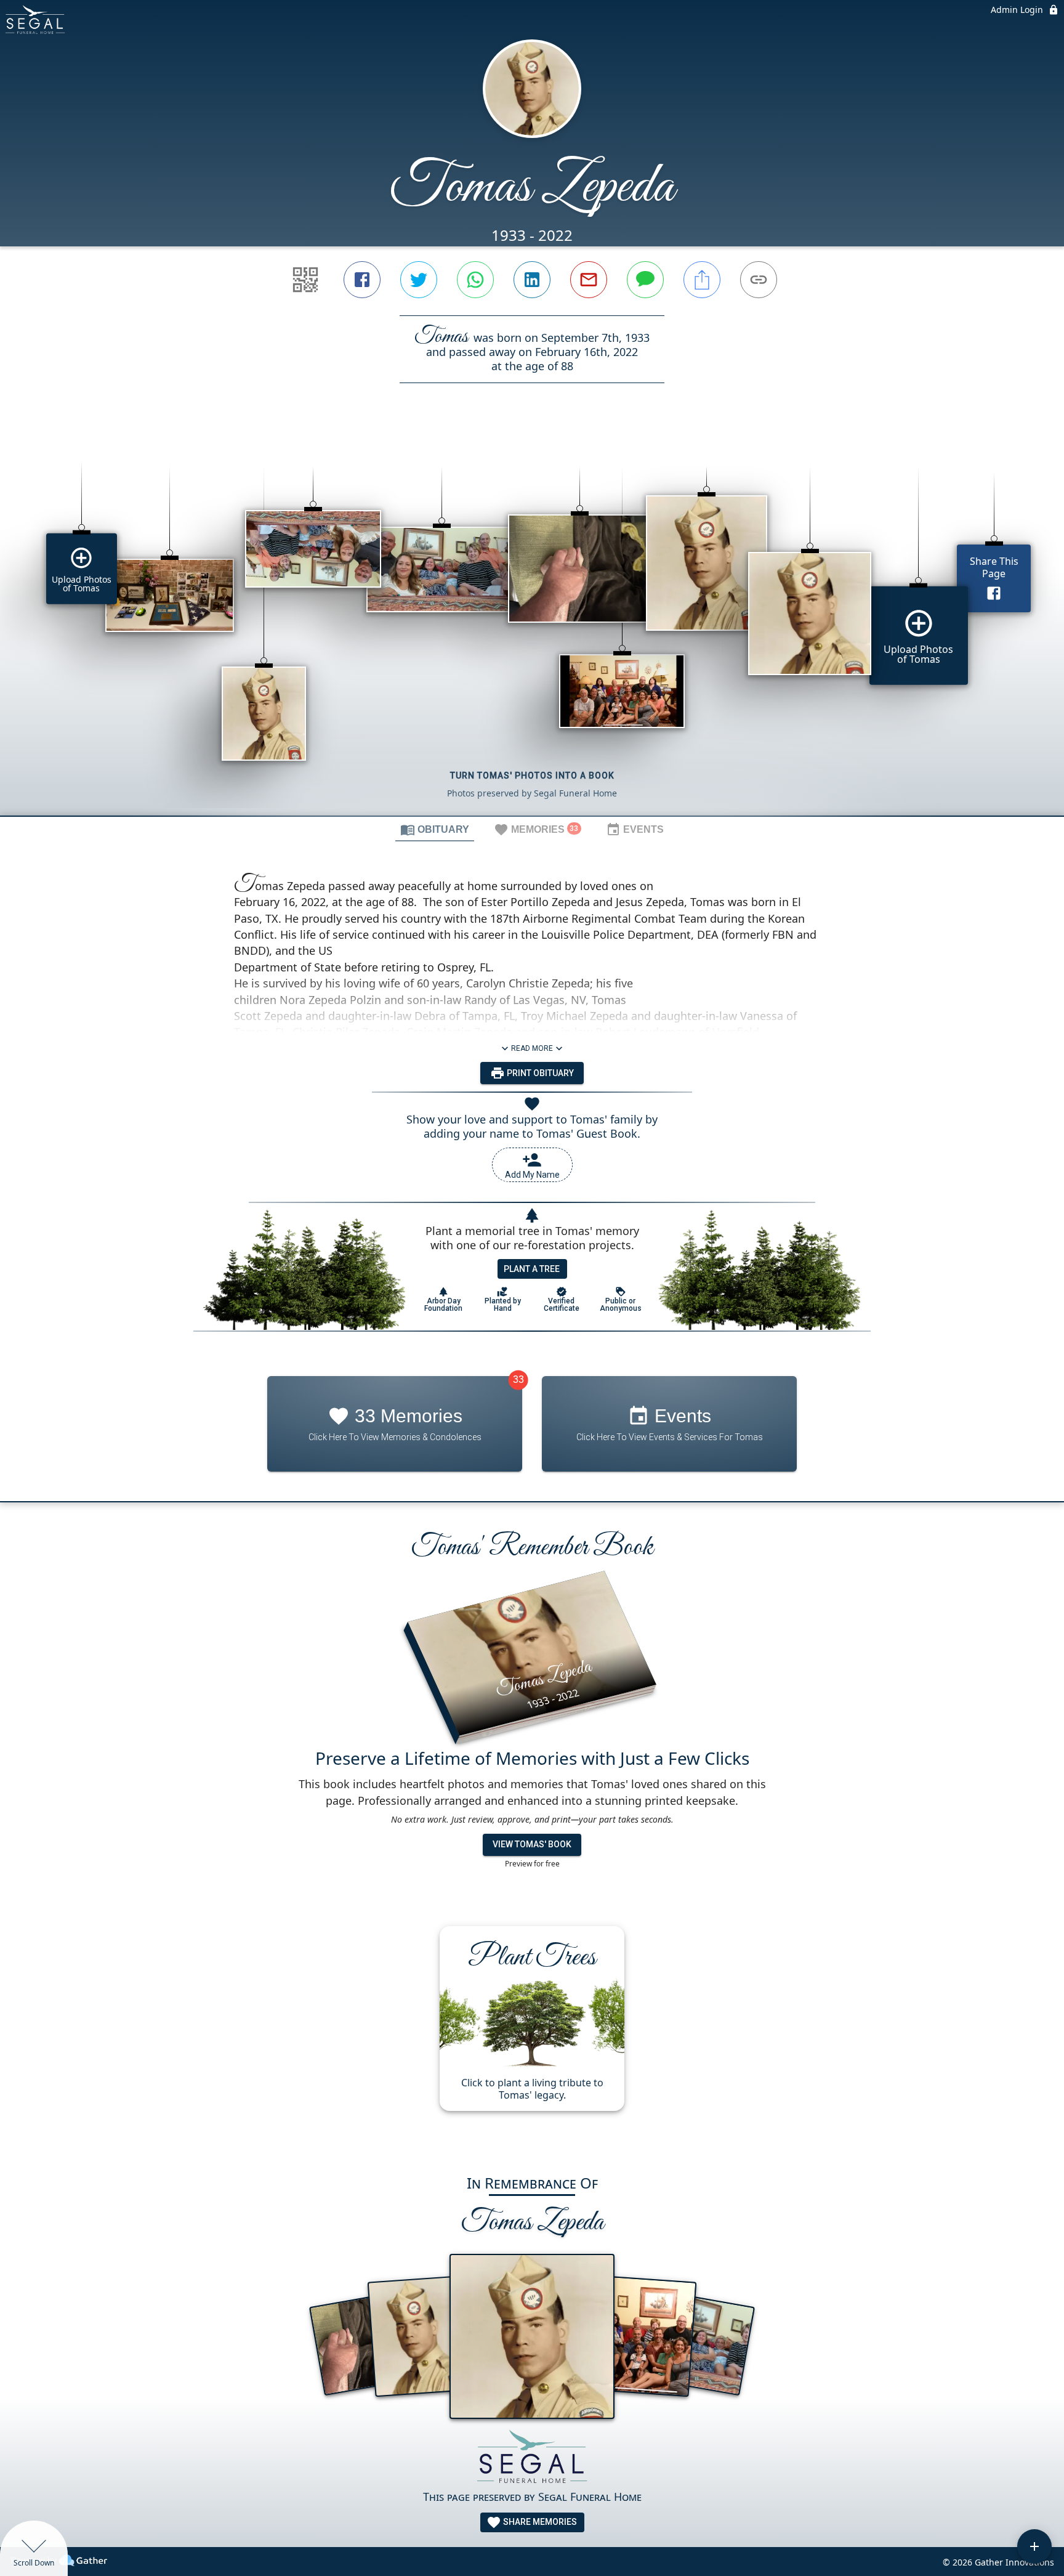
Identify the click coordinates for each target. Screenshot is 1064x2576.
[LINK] (759, 280)
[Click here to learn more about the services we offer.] (532, 2459)
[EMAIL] (589, 280)
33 (518, 1379)
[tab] (435, 829)
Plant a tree (532, 1269)
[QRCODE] (305, 280)
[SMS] (645, 280)
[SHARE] (702, 280)
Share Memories (539, 2522)
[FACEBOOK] (362, 280)
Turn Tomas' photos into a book (532, 776)
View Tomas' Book (532, 1844)
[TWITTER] (419, 280)
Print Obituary (539, 1073)
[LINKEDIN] (532, 280)
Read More (532, 1048)
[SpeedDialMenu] (1034, 2546)
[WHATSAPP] (475, 280)
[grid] (532, 620)
